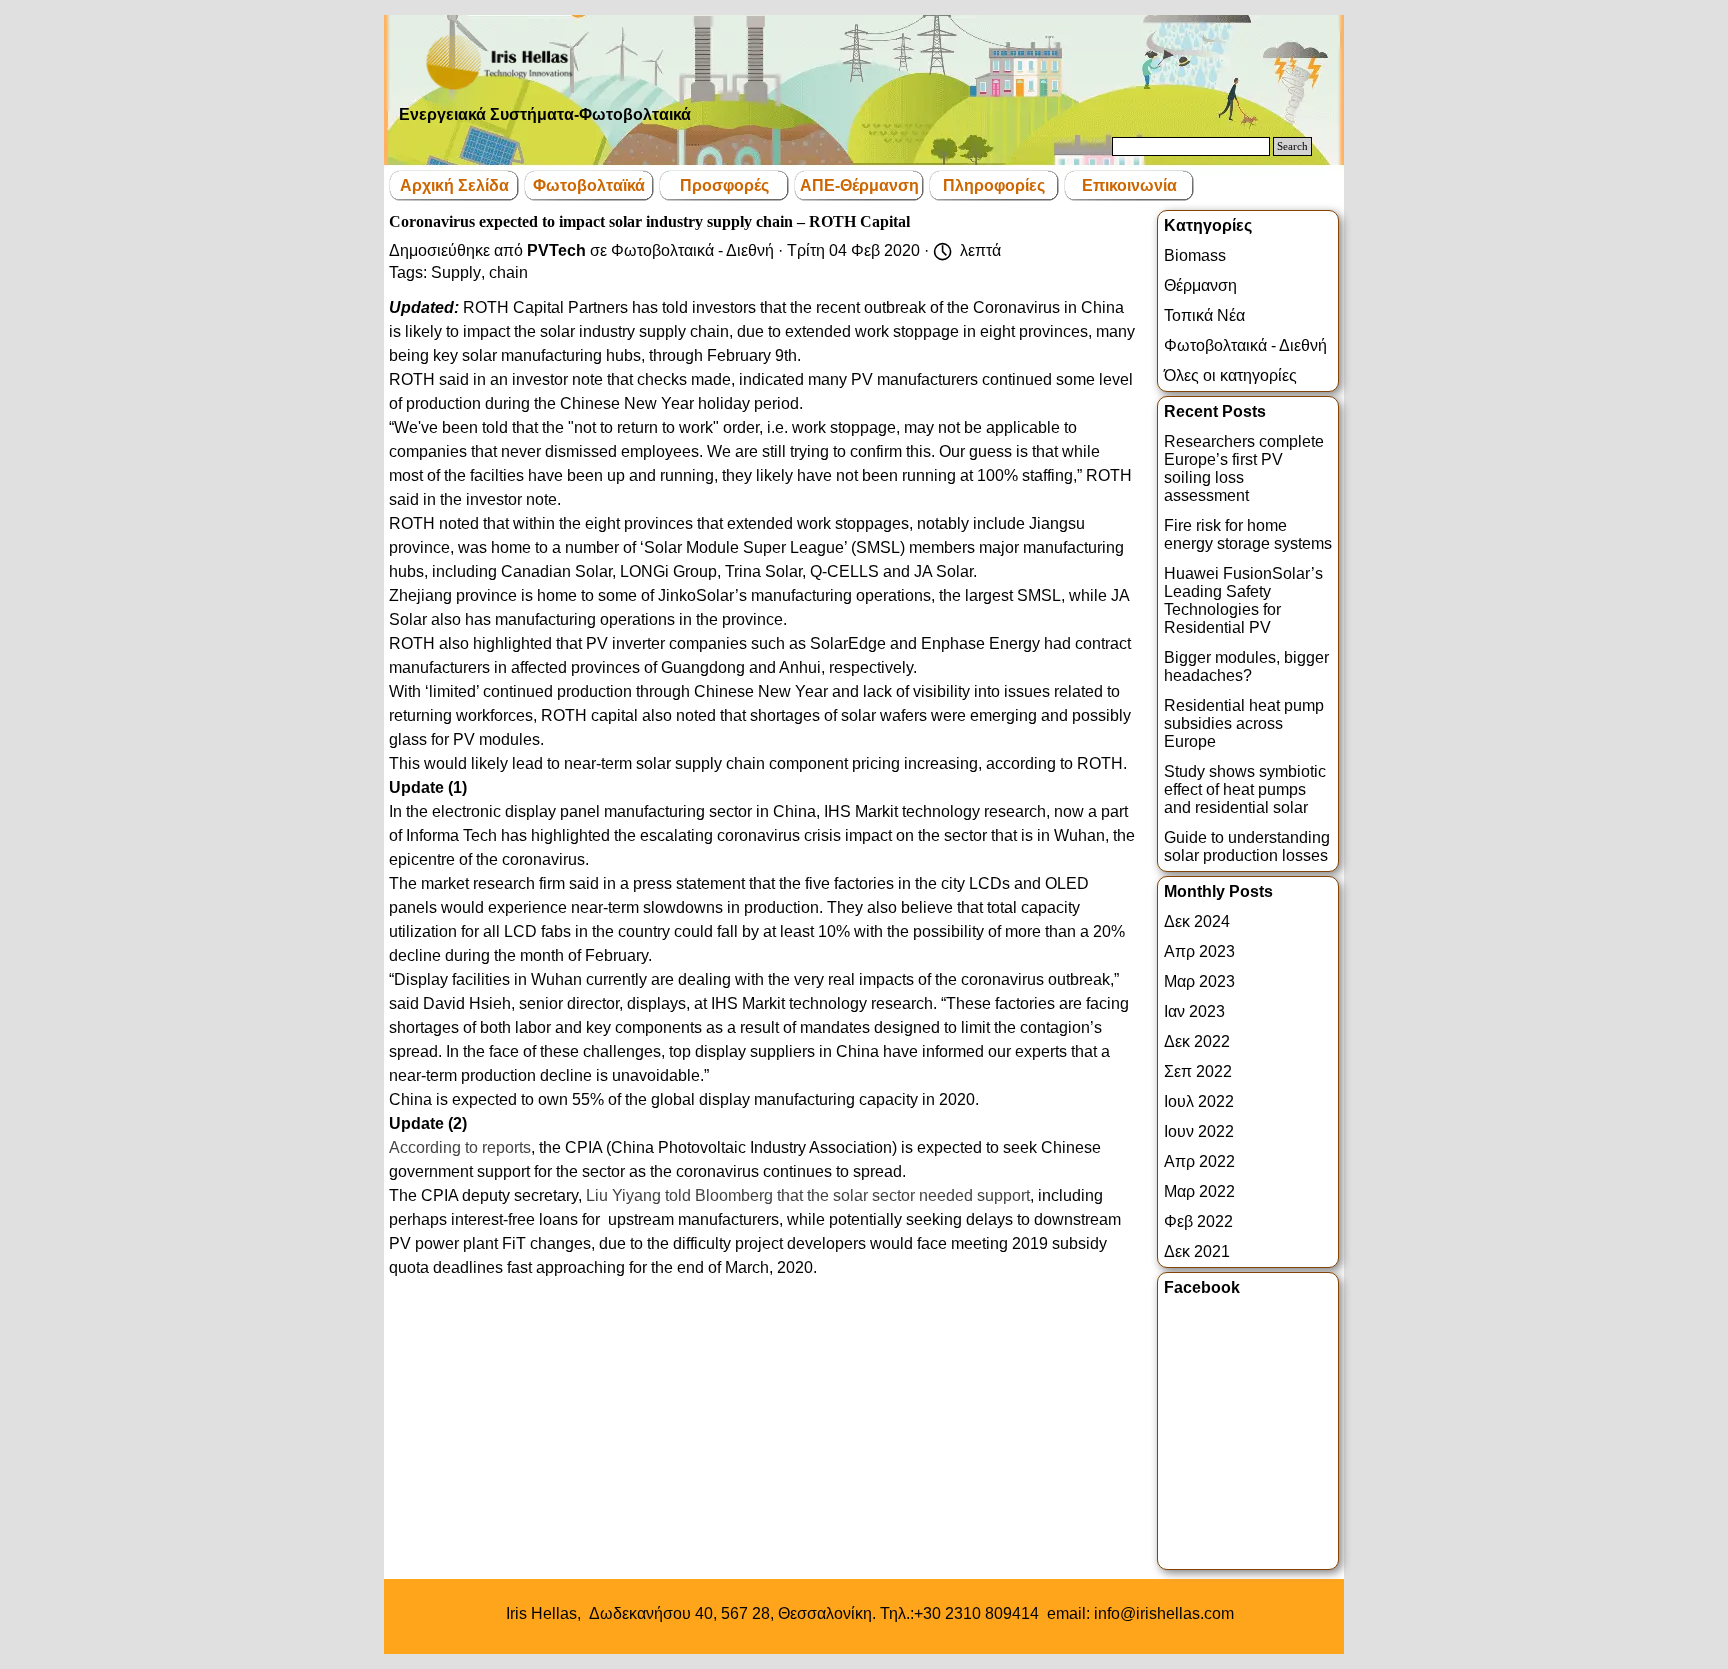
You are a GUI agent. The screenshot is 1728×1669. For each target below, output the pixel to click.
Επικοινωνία (1129, 185)
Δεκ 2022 (1197, 1041)
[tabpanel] (870, 1614)
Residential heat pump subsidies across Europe (1244, 723)
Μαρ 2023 (1199, 981)
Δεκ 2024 (1197, 921)
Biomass (1195, 255)
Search (1292, 146)
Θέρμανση (1200, 285)
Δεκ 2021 (1197, 1251)
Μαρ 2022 (1199, 1191)
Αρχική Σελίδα (454, 185)
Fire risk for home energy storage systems (1248, 534)
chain (508, 272)
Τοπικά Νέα (1204, 315)
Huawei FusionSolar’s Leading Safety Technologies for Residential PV (1243, 600)
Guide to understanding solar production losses (1247, 846)
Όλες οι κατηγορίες (1230, 375)
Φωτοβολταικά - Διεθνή (1245, 345)
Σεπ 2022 (1198, 1071)
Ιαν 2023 (1194, 1011)
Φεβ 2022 (1198, 1221)
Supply (456, 272)
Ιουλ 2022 (1199, 1101)
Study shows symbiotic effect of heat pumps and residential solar (1245, 789)
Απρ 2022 (1199, 1161)
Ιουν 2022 (1199, 1131)
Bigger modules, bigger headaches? (1246, 666)
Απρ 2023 (1199, 951)
